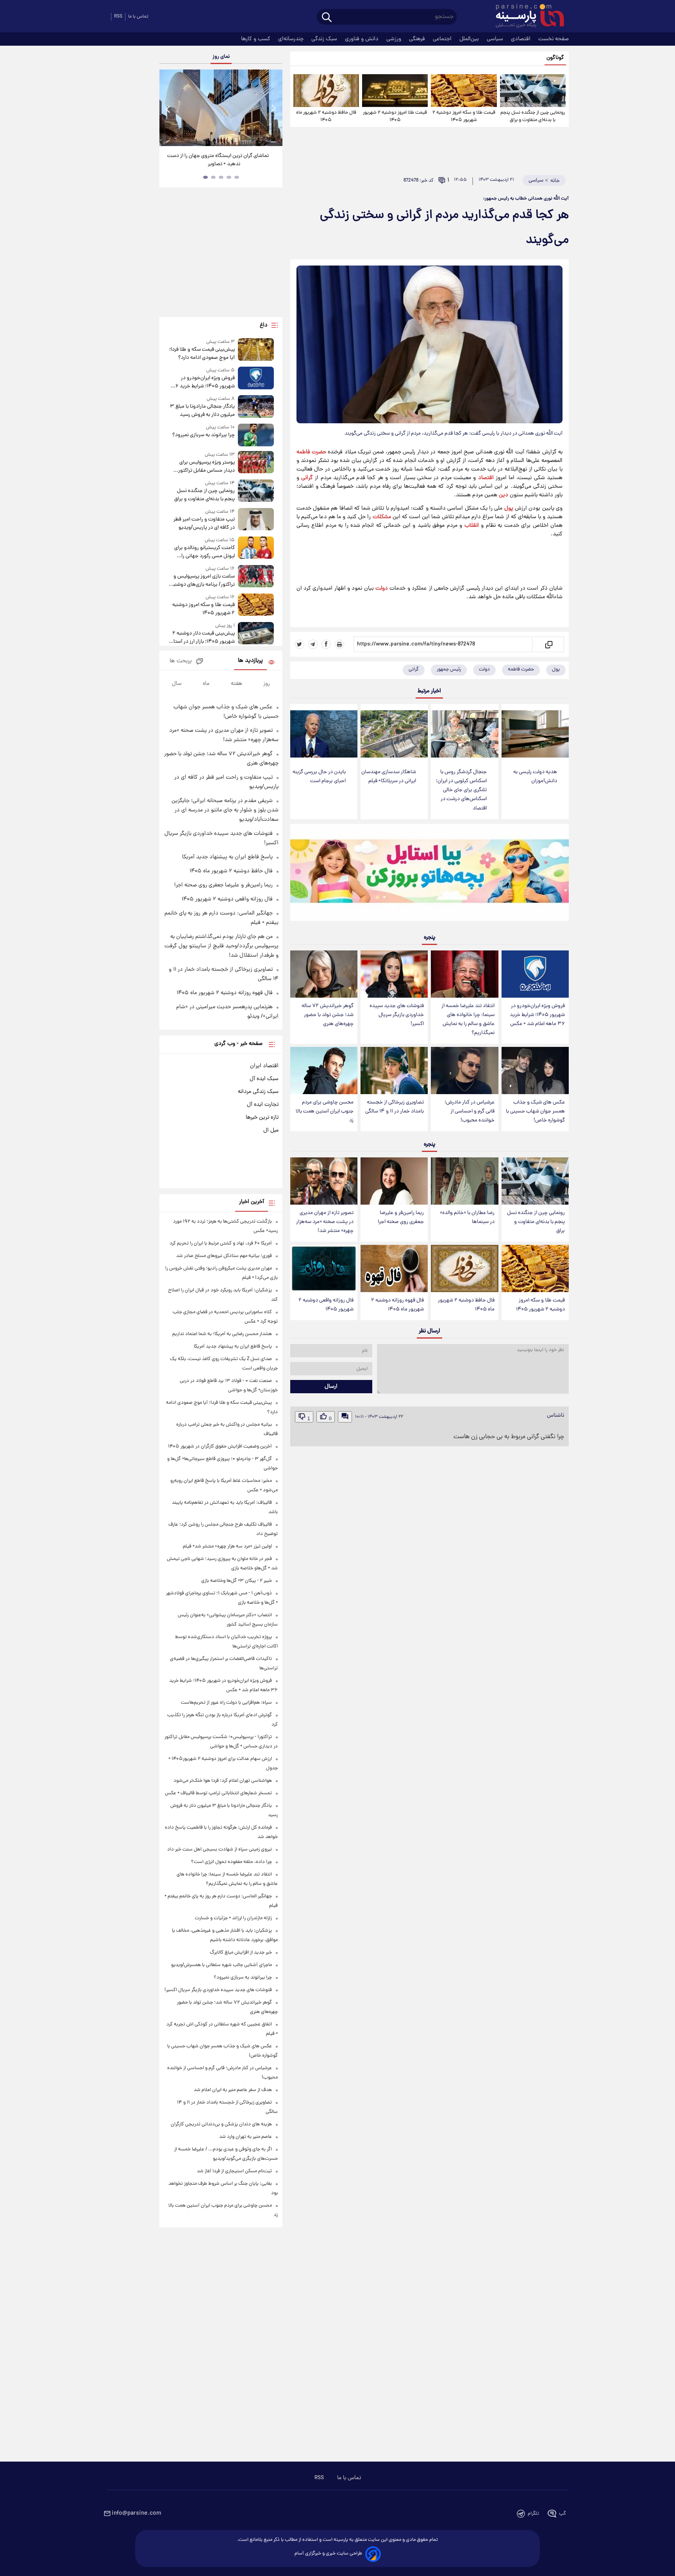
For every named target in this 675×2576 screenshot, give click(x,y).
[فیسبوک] (326, 644)
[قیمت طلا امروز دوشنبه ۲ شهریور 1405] (395, 91)
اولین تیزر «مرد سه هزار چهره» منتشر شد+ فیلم (227, 1546)
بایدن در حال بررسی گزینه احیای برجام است (319, 777)
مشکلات (382, 517)
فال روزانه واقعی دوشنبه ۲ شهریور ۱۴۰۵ (326, 1305)
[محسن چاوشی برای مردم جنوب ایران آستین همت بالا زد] (324, 1071)
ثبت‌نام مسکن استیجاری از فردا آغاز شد (234, 2171)
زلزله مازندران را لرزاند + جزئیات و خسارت (233, 1918)
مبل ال (271, 1130)
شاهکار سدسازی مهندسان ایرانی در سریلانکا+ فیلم (389, 777)
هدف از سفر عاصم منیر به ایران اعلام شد (233, 2090)
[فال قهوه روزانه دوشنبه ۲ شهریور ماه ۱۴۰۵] (394, 1268)
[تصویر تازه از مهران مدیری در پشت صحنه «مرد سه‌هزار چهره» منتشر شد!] (324, 1181)
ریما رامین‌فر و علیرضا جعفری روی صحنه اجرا (401, 1218)
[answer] (345, 1417)
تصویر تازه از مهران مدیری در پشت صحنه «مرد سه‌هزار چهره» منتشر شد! (325, 1222)
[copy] (548, 644)
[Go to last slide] (168, 109)
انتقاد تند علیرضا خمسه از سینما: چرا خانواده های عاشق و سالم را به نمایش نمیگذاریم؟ (468, 1020)
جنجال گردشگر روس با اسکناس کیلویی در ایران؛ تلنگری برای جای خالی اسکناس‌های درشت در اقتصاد (461, 790)
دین (504, 495)
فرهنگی (418, 39)
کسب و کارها (256, 39)
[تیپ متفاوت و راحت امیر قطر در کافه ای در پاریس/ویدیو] (256, 520)
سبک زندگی (325, 39)
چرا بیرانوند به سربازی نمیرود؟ (203, 435)
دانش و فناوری (362, 39)
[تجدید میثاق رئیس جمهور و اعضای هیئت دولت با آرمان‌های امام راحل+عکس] (221, 108)
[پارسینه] (526, 17)
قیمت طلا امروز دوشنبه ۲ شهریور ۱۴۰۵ (395, 116)
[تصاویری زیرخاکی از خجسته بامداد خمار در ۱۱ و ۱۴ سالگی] (394, 1071)
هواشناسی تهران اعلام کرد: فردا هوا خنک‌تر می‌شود (223, 1781)
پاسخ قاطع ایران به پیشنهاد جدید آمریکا (227, 857)
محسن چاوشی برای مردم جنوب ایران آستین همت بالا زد (325, 1112)
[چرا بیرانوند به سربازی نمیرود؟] (256, 435)
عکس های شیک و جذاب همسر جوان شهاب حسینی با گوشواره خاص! (535, 1112)
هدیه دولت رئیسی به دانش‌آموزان (535, 777)
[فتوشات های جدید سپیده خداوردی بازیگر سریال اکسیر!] (394, 974)
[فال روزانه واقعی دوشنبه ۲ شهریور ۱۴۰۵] (324, 1268)
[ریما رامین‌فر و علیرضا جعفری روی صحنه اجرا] (394, 1181)
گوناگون (555, 58)
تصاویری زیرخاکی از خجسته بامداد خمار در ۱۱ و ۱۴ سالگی (395, 1107)
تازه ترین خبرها (262, 1118)
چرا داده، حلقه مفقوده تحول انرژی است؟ (231, 1862)
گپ (562, 2514)
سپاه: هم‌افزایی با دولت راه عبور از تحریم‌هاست (226, 1703)
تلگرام (533, 2514)
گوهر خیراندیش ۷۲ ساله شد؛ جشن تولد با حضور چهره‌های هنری (328, 1015)
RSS (118, 17)
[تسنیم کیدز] (429, 874)
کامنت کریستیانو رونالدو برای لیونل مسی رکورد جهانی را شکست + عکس (204, 552)
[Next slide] (273, 109)
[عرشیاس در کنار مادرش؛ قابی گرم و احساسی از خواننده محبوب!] (464, 1071)
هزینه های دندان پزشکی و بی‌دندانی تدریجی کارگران (221, 2124)
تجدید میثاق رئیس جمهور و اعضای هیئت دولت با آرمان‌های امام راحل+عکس (218, 160)
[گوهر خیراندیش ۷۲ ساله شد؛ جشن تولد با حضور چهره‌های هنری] (324, 974)
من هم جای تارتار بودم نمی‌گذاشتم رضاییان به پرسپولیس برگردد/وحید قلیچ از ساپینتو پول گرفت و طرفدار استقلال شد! (221, 946)
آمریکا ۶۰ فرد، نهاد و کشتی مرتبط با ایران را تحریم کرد (221, 1243)
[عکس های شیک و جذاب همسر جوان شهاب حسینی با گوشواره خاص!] (535, 1071)
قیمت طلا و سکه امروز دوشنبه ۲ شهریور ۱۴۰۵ (464, 116)
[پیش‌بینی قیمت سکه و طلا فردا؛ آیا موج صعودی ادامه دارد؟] (256, 350)
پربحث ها (181, 661)
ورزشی (395, 39)
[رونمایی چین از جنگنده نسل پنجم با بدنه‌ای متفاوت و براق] (533, 91)
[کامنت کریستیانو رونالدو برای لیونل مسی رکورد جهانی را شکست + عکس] (256, 548)
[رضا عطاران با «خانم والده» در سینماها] (464, 1181)
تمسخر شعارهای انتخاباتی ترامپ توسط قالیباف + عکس (218, 1793)
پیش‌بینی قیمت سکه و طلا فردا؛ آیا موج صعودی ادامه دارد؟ (202, 354)
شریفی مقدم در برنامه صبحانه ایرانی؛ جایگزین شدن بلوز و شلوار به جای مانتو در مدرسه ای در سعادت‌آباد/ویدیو (225, 810)
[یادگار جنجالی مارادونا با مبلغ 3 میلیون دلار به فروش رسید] (256, 407)
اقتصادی (521, 39)
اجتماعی (443, 39)
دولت (382, 588)
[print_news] (339, 644)
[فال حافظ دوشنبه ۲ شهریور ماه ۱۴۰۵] (326, 91)
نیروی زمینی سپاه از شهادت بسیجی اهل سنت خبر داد (220, 1850)
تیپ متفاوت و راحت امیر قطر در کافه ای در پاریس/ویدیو (204, 524)
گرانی (307, 478)
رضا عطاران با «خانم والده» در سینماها (467, 1218)
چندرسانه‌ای (292, 39)
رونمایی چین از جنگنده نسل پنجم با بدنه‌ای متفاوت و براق (533, 116)
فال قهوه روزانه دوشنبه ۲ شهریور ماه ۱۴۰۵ (397, 1305)
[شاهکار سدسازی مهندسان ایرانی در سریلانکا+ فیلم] (394, 734)
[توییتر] (300, 644)
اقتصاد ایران (264, 1066)
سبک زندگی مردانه (258, 1092)
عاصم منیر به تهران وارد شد (246, 2137)
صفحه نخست (554, 39)
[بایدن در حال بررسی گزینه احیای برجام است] (324, 734)
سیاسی (496, 39)
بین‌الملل (470, 39)
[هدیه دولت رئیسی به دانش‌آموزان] (535, 734)
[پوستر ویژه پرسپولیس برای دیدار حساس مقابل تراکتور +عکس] (256, 463)
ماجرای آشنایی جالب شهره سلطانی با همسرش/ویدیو (221, 1965)
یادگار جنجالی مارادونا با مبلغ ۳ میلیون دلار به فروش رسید (202, 411)
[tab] (237, 177)
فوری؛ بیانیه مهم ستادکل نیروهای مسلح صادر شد (224, 1256)
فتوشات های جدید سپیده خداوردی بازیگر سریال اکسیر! (397, 1015)
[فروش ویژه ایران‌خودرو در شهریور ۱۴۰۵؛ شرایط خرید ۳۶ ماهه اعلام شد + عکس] (535, 974)
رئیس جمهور (449, 669)
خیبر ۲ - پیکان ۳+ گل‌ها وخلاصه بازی (237, 1581)
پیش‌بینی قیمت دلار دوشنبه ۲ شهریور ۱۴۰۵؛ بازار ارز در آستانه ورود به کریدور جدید (202, 638)
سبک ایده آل (264, 1079)
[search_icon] (327, 18)
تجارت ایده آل (263, 1105)
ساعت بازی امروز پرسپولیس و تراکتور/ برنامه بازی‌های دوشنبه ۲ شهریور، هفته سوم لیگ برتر (203, 581)
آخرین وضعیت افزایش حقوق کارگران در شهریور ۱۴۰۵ (220, 1447)
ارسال (331, 1387)
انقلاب (472, 526)
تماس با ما (138, 17)
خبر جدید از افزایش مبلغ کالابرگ (241, 1953)
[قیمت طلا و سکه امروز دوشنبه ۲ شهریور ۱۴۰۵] (464, 91)
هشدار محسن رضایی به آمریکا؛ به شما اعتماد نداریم (222, 1334)
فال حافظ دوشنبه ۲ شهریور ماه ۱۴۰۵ (326, 116)
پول (509, 508)
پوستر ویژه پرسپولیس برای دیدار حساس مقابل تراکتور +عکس (206, 467)
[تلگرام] (313, 644)
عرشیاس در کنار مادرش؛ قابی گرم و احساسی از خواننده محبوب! (470, 1112)
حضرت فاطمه (311, 452)
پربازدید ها (250, 661)
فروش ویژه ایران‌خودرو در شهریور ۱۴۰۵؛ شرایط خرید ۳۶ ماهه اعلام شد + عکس (537, 1015)
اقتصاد (486, 478)
